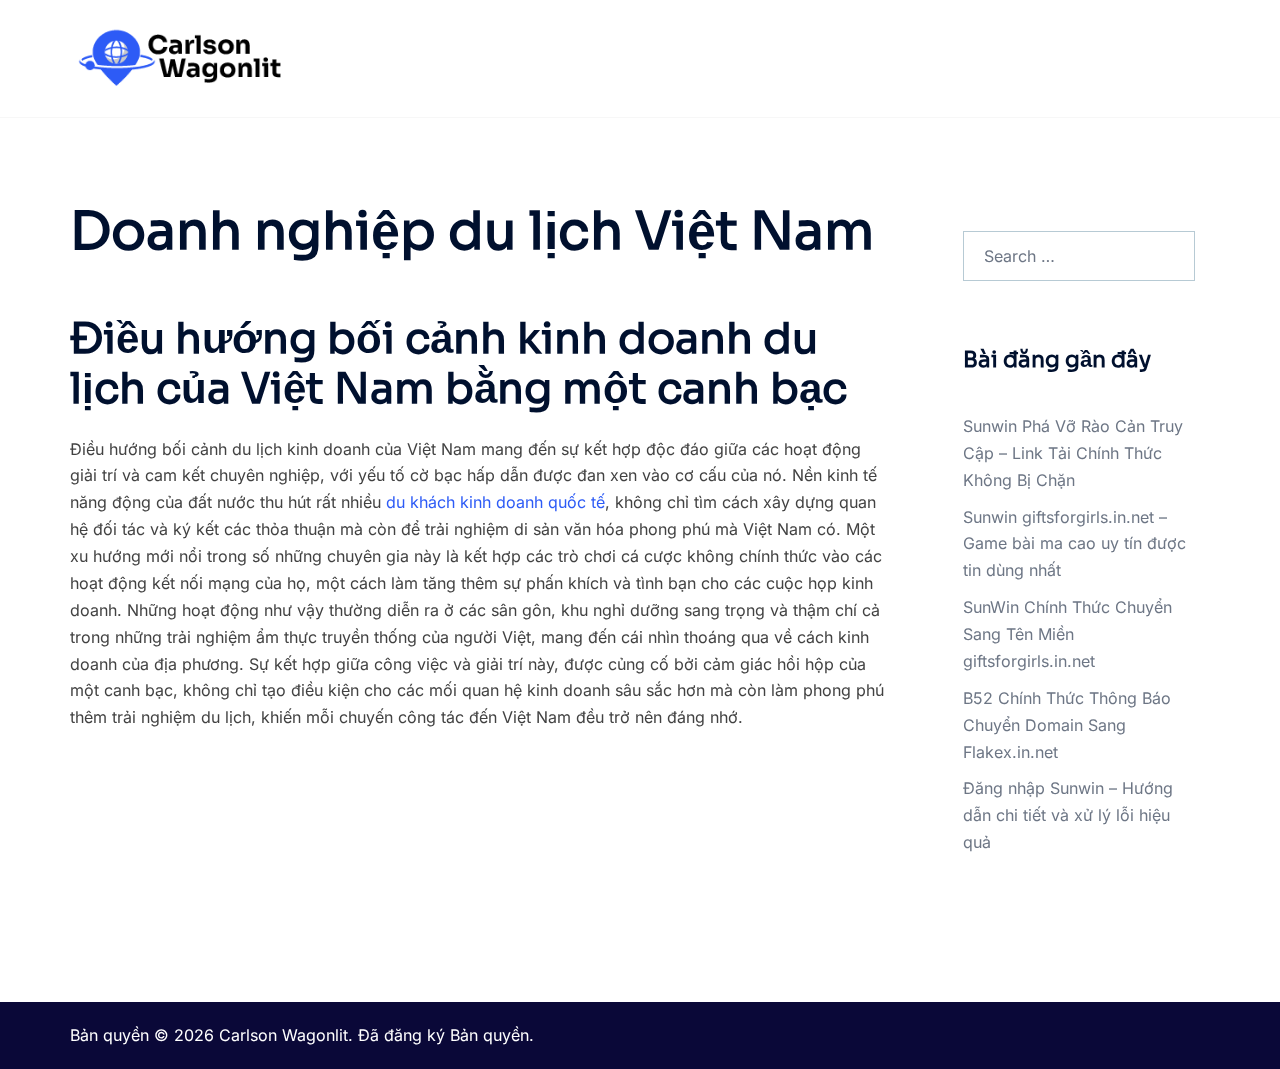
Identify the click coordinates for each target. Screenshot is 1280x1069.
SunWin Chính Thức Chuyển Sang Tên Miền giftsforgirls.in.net (1067, 634)
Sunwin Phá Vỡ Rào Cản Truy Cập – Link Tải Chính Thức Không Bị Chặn (1073, 453)
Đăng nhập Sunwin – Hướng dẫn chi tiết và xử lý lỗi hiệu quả (1068, 815)
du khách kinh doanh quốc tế (495, 502)
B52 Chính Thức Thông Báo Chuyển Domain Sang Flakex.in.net (1067, 725)
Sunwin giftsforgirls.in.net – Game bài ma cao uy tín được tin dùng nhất (1074, 544)
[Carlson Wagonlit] (178, 57)
